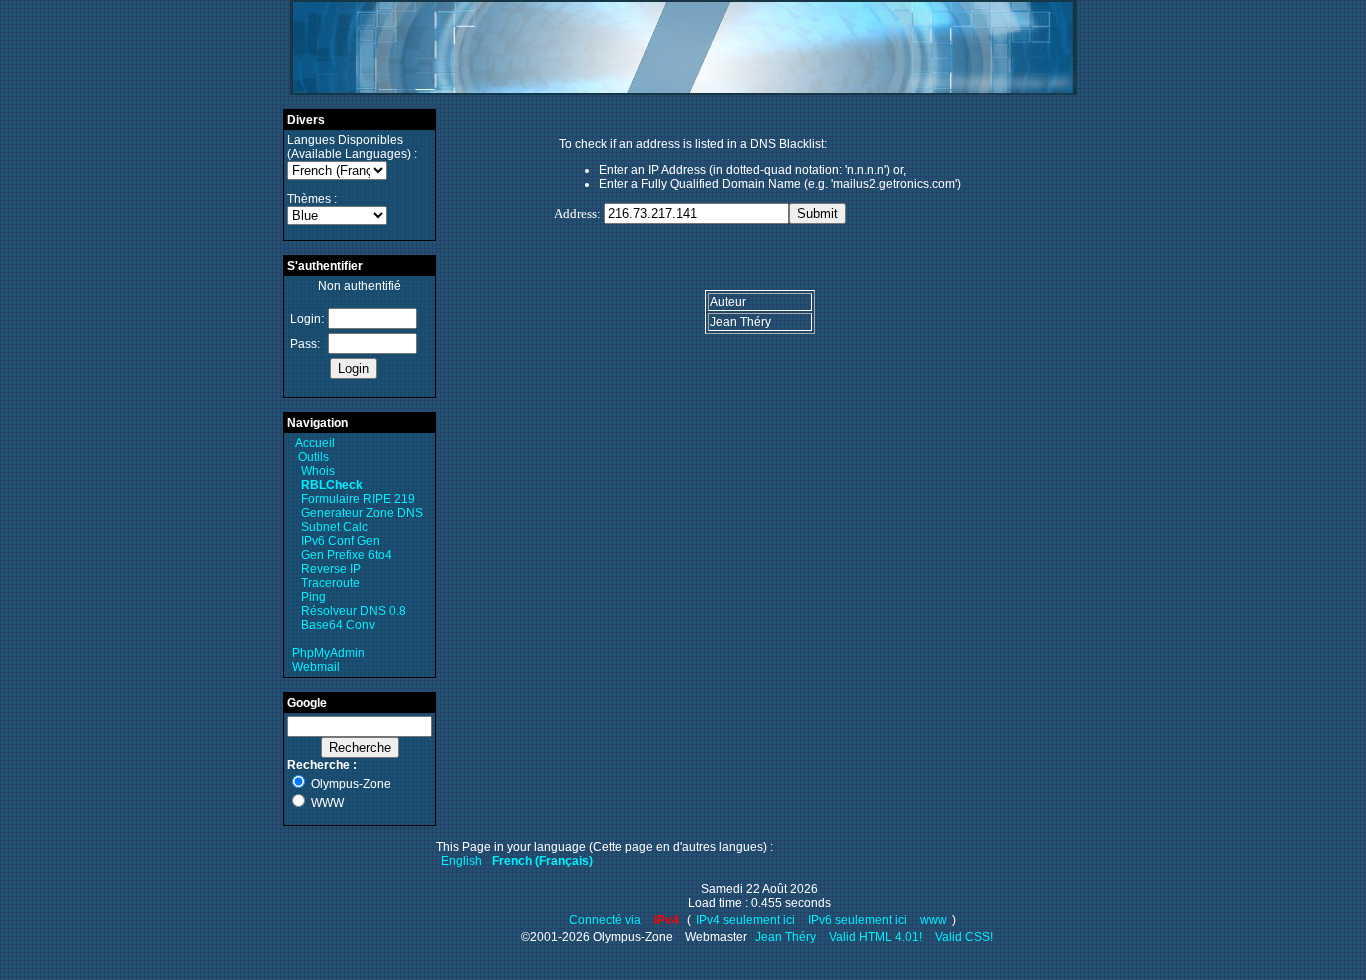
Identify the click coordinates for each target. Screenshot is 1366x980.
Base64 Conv (338, 625)
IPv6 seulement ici (857, 920)
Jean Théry (785, 937)
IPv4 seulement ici (745, 920)
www (933, 920)
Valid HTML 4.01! (875, 937)
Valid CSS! (964, 937)
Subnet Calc (334, 527)
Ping (313, 597)
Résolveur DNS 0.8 (353, 611)
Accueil (315, 443)
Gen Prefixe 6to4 (346, 555)
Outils (313, 457)
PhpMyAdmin (328, 653)
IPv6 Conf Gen (340, 541)
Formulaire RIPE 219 (358, 499)
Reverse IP (331, 569)
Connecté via (606, 920)
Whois (318, 471)
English (461, 861)
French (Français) (542, 861)
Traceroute (330, 583)
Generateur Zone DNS (362, 513)
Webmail (316, 667)
